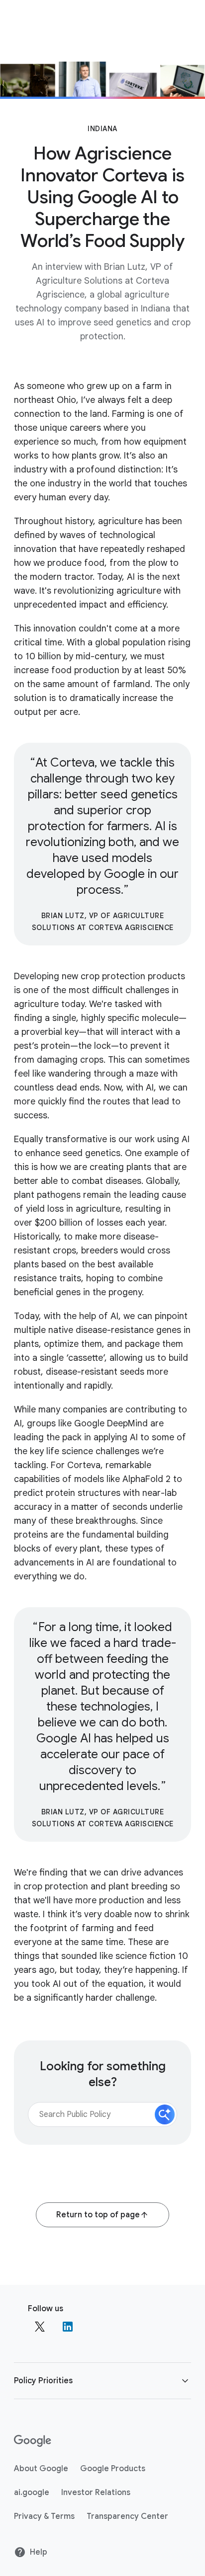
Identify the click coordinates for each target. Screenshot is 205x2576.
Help (39, 2552)
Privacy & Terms (44, 2516)
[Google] (33, 2441)
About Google (41, 2469)
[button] (165, 2114)
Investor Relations (96, 2493)
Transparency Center (127, 2516)
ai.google (32, 2493)
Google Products (113, 2469)
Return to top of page (98, 2215)
